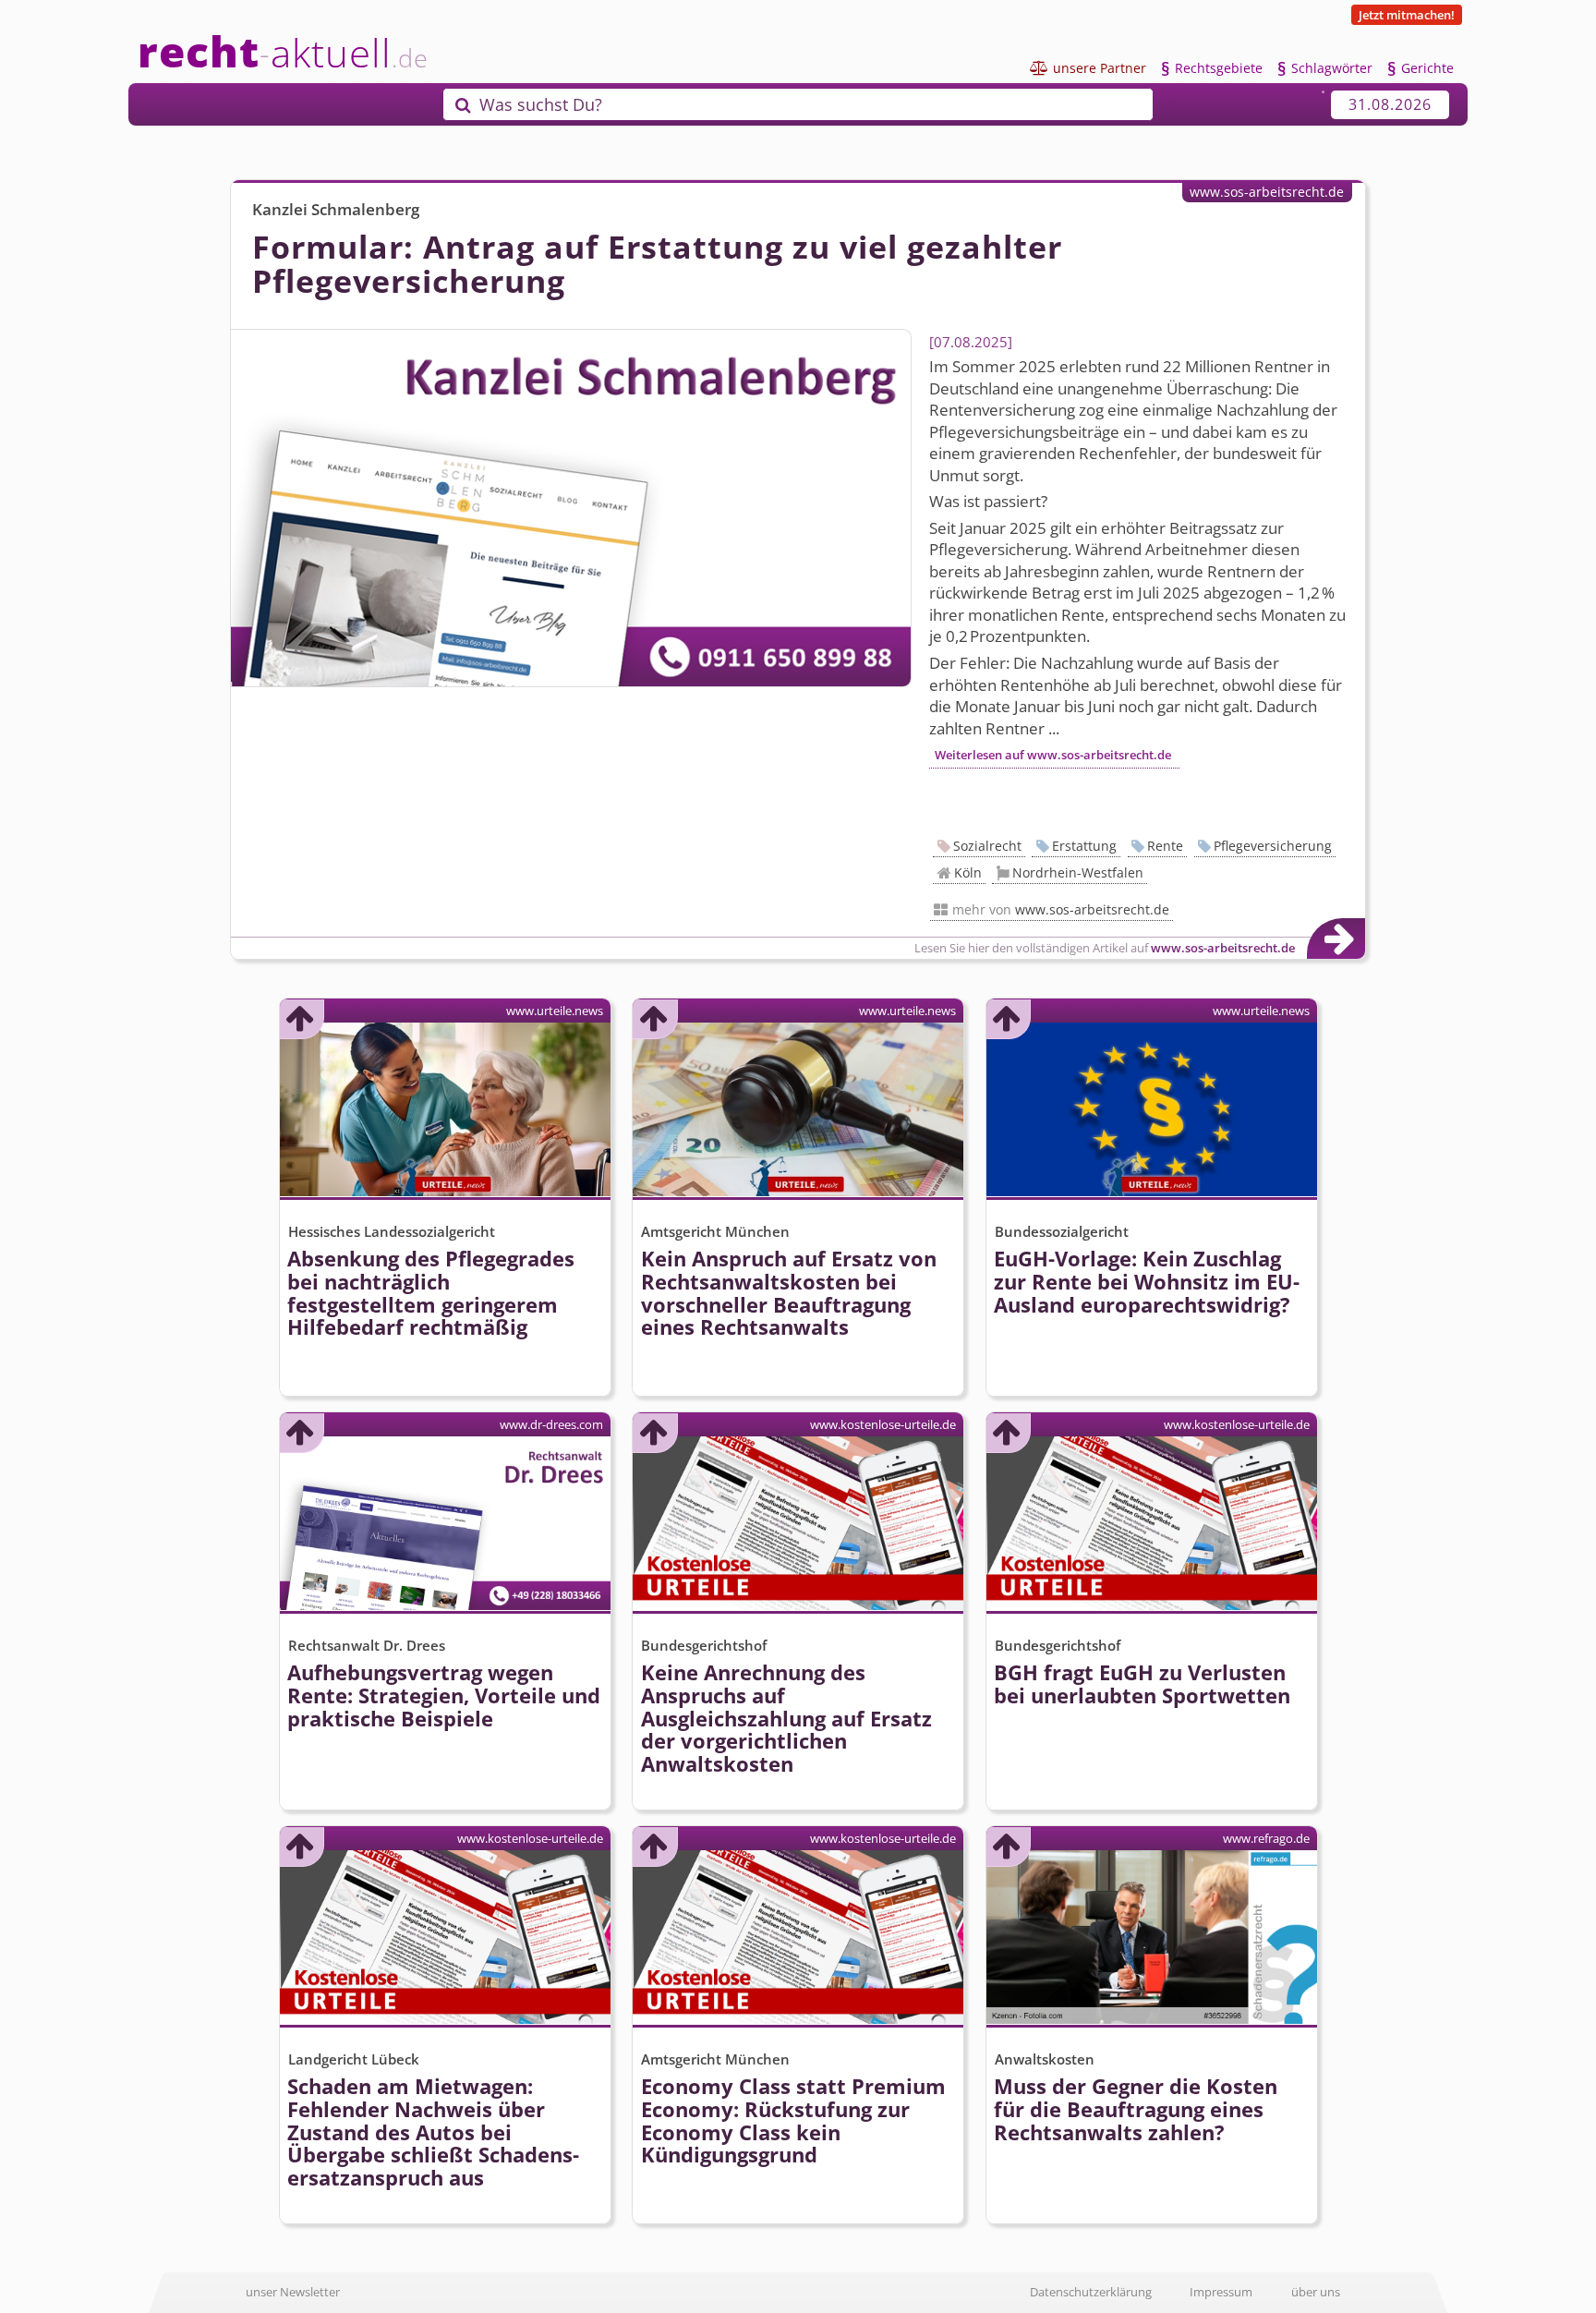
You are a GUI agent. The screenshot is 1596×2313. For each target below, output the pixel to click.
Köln (968, 872)
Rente (1165, 846)
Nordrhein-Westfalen (1078, 872)
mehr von (1061, 909)
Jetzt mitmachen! (1407, 15)
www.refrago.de (1266, 1838)
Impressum (1221, 2292)
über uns (1316, 2292)
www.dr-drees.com (551, 1424)
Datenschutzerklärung (1091, 2292)
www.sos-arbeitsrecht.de (1267, 192)
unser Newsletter (293, 2292)
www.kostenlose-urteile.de (883, 1424)
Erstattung (1084, 846)
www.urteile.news (555, 1011)
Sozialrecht (987, 846)
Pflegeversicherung (1273, 846)
